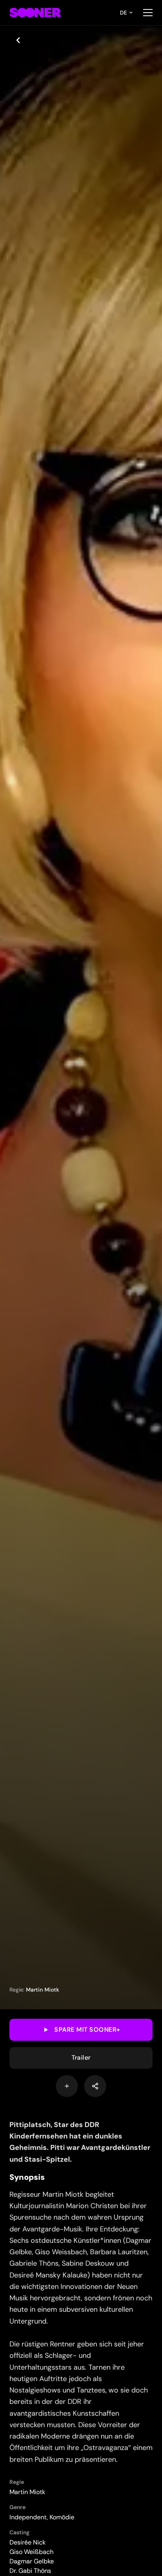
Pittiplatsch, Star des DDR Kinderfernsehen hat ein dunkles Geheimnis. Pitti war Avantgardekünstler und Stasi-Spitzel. (80, 2142)
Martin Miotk (42, 1990)
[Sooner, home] (35, 13)
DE (123, 13)
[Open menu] (148, 13)
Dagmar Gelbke (32, 2561)
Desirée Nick (28, 2542)
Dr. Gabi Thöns (30, 2571)
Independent (28, 2517)
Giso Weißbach (31, 2552)
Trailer (81, 2058)
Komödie (62, 2517)
